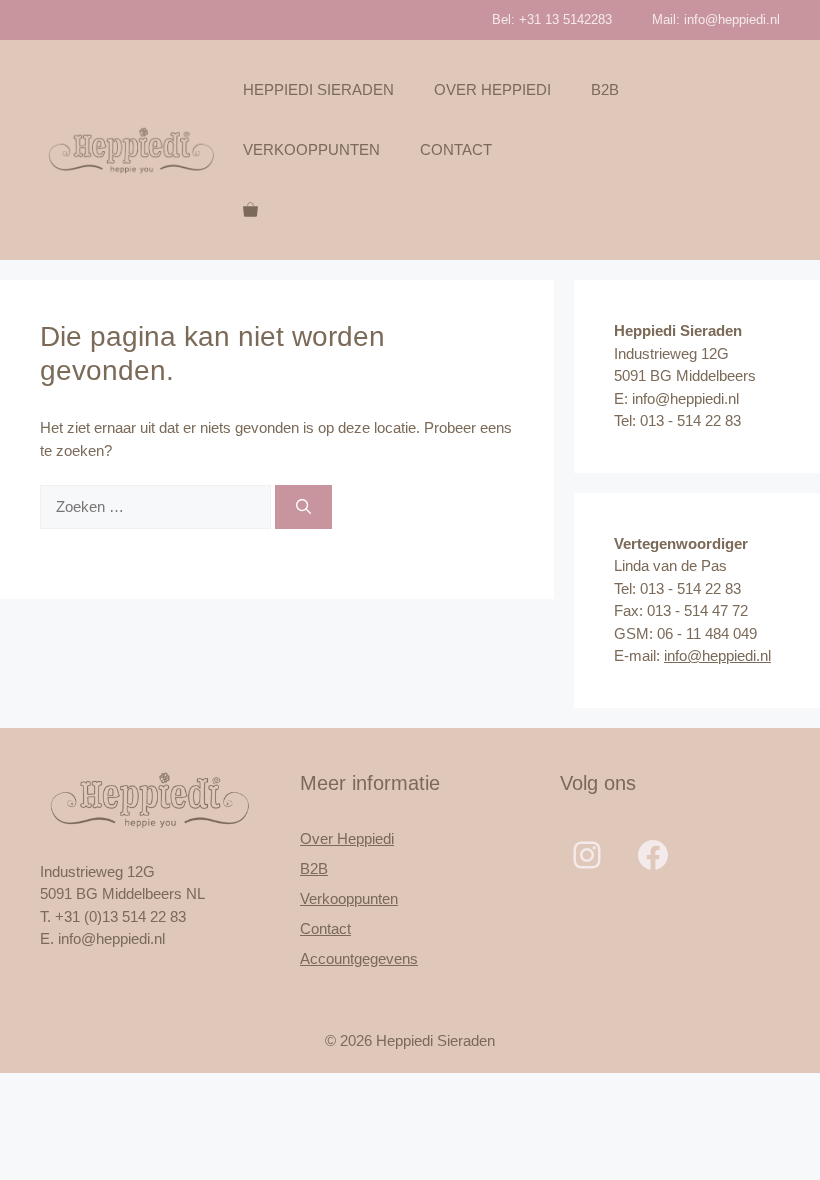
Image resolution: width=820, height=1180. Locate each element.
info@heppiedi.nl (717, 655)
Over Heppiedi (492, 89)
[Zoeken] (303, 507)
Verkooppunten (311, 149)
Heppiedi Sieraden (318, 89)
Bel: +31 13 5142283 (552, 19)
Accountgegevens (359, 958)
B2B (605, 89)
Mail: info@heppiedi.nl (716, 19)
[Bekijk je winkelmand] (250, 210)
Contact (456, 149)
